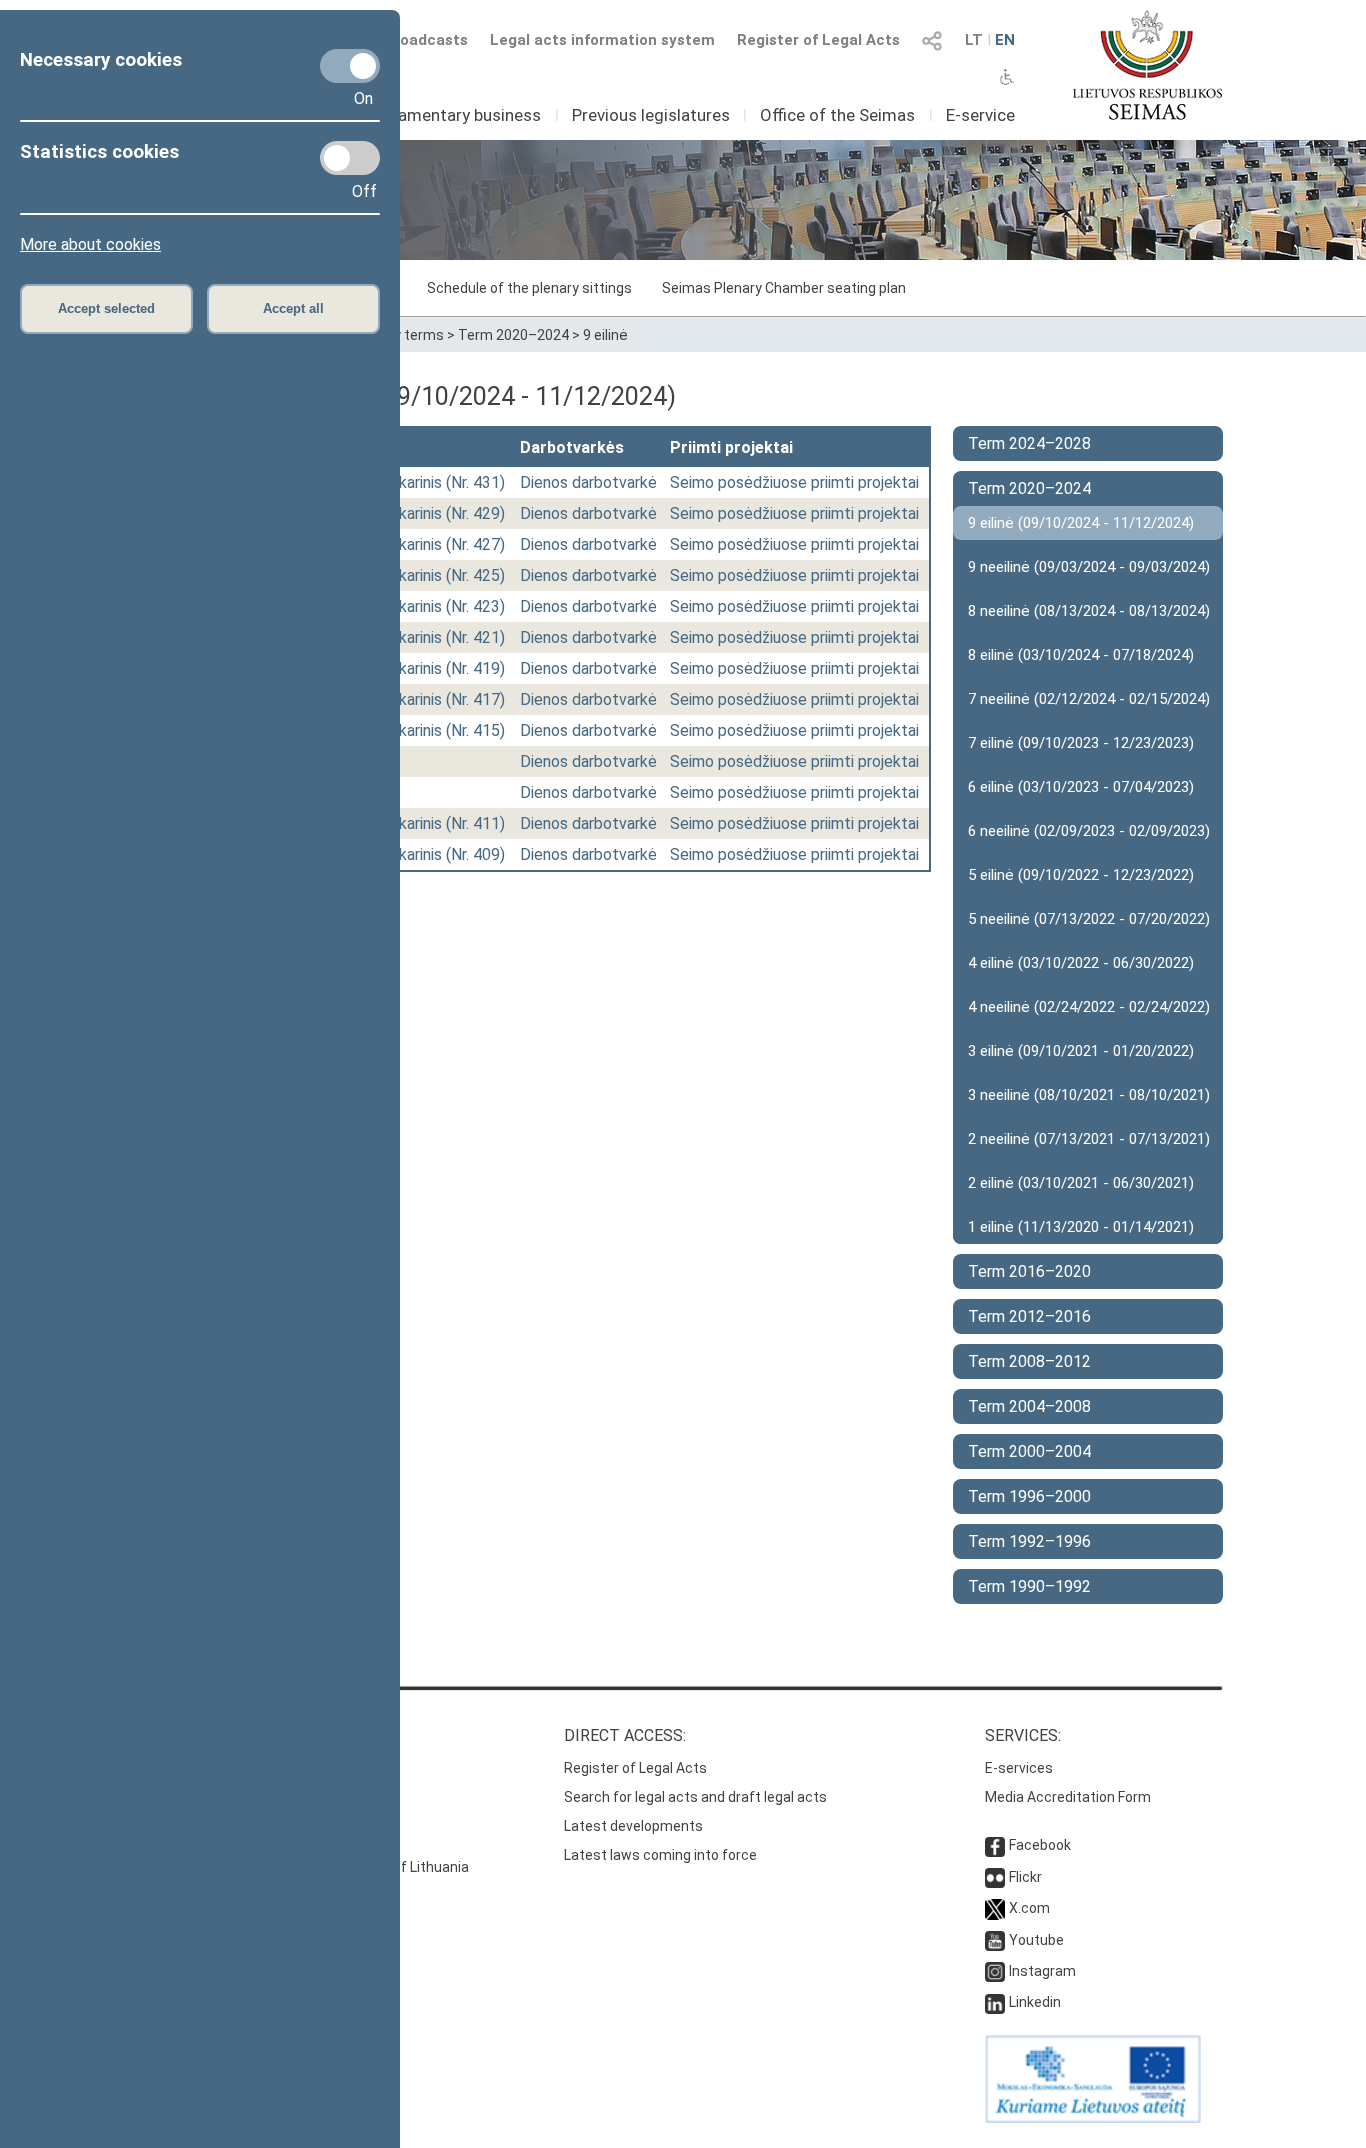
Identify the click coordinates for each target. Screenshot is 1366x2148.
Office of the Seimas (837, 115)
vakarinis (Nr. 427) (444, 544)
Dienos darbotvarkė (588, 482)
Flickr (1025, 1877)
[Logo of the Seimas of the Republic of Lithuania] (1147, 65)
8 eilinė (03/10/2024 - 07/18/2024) (1081, 655)
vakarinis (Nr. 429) (444, 513)
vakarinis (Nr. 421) (444, 637)
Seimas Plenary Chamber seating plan (784, 288)
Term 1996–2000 (1029, 1496)
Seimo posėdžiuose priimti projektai (794, 482)
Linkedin (1035, 2002)
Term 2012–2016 (1029, 1316)
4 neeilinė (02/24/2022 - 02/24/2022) (1089, 1007)
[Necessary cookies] (350, 66)
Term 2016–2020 (1029, 1271)
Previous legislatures (651, 115)
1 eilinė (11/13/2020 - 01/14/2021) (1081, 1227)
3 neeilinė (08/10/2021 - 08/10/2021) (1089, 1095)
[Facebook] (995, 1845)
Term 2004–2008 (1029, 1406)
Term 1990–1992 (1029, 1586)
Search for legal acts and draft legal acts (695, 1797)
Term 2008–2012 (1029, 1361)
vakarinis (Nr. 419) (444, 668)
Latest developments (633, 1826)
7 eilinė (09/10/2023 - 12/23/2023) (1081, 743)
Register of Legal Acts (818, 40)
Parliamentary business (453, 115)
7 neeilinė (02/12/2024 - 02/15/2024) (1089, 699)
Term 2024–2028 (1029, 443)
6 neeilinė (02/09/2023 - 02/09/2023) (1089, 831)
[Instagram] (995, 1971)
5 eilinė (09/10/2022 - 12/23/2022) (1081, 875)
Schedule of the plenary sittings (529, 288)
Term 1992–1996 (1029, 1541)
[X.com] (995, 1908)
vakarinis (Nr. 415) (444, 730)
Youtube (1036, 1940)
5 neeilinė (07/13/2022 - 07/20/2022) (1089, 919)
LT (974, 40)
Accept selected (106, 308)
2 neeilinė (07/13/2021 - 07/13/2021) (1089, 1139)
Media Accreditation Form (1068, 1797)
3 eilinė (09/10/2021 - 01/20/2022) (1081, 1051)
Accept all (293, 308)
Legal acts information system (602, 40)
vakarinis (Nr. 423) (444, 606)
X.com (1029, 1908)
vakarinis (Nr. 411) (444, 823)
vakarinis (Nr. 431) (444, 482)
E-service (980, 115)
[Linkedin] (995, 2002)
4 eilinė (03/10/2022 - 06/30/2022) (1081, 963)
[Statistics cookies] (350, 158)
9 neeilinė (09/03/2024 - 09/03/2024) (1089, 567)
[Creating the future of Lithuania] (1093, 2118)
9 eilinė (605, 335)
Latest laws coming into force (660, 1855)
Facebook (1040, 1845)
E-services (1019, 1768)
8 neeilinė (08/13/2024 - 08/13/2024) (1089, 611)
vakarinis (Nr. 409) (444, 854)
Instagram (1042, 1971)
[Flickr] (995, 1877)
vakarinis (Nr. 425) (444, 575)
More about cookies (90, 244)
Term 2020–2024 (513, 335)
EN (1005, 40)
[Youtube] (995, 1940)
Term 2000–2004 (1029, 1451)
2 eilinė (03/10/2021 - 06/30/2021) (1081, 1183)
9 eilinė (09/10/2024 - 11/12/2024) (1081, 523)
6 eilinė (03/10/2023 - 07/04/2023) (1081, 787)
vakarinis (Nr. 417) (444, 699)
